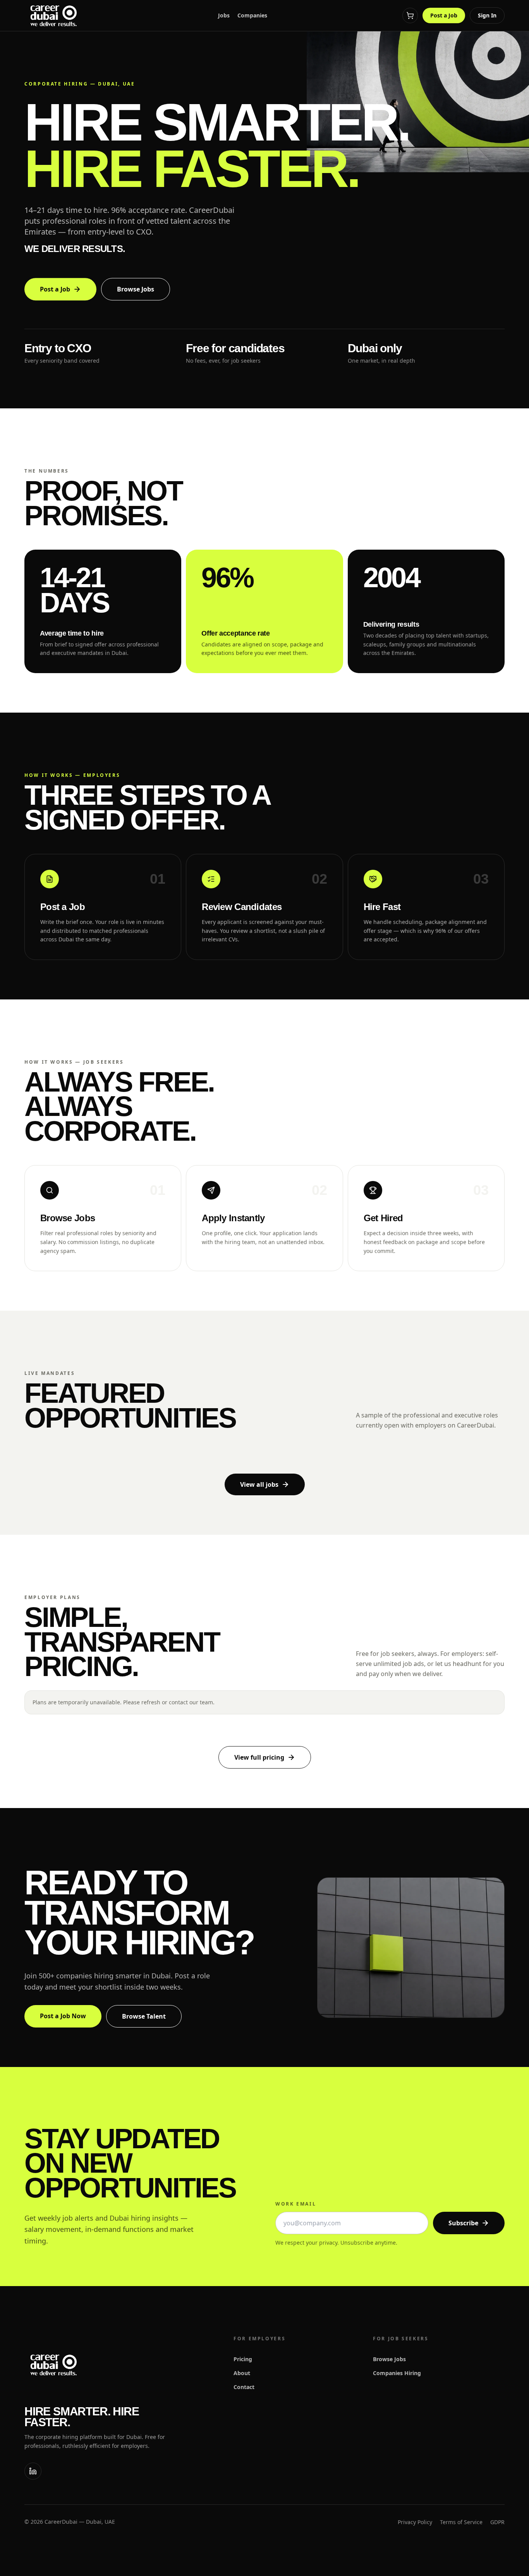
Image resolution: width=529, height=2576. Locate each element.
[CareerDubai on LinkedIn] (33, 2471)
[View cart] (410, 15)
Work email (296, 2204)
